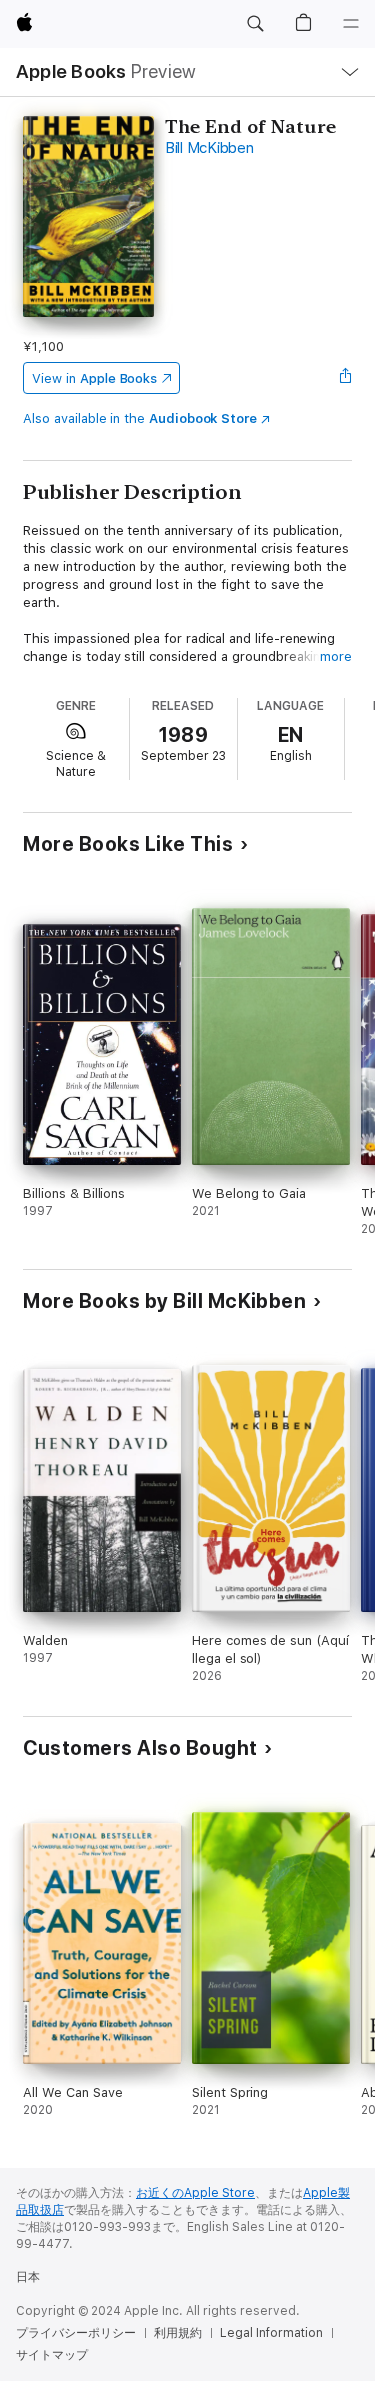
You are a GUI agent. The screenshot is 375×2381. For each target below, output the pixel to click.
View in (94, 378)
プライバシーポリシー (76, 2333)
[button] (255, 24)
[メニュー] (351, 24)
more (336, 656)
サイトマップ (52, 2355)
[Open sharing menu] (346, 378)
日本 (28, 2277)
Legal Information (271, 2333)
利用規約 (178, 2333)
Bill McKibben (209, 148)
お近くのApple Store (195, 2193)
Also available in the (140, 418)
